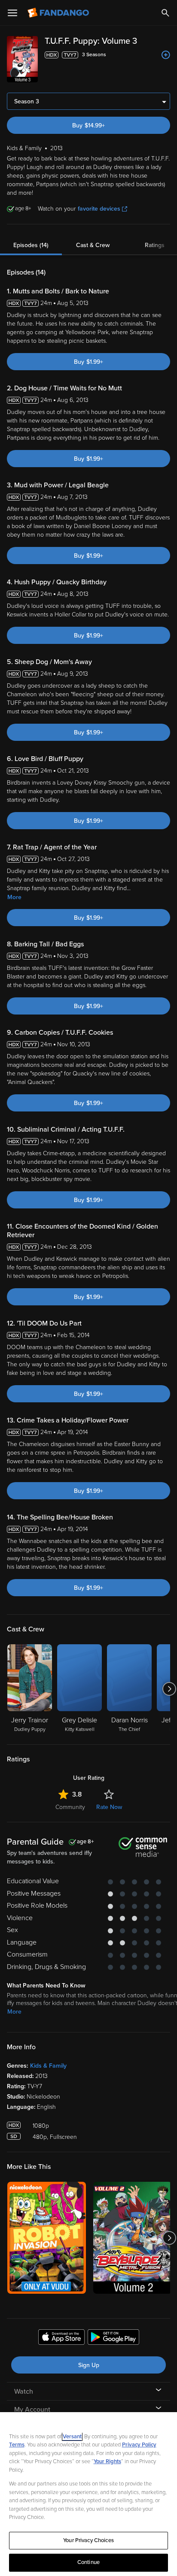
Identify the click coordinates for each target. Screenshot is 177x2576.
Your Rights (107, 2461)
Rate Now (109, 1807)
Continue (88, 2562)
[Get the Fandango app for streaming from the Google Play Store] (113, 2338)
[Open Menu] (12, 13)
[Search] (165, 13)
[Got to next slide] (169, 1689)
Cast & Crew (93, 245)
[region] (88, 2494)
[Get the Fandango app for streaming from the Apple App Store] (61, 2338)
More (14, 897)
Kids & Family (48, 2066)
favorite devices (99, 209)
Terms (17, 2445)
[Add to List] (166, 55)
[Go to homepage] (59, 13)
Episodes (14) (31, 245)
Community (70, 1807)
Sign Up (89, 2365)
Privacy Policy (139, 2445)
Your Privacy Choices (88, 2540)
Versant (72, 2437)
